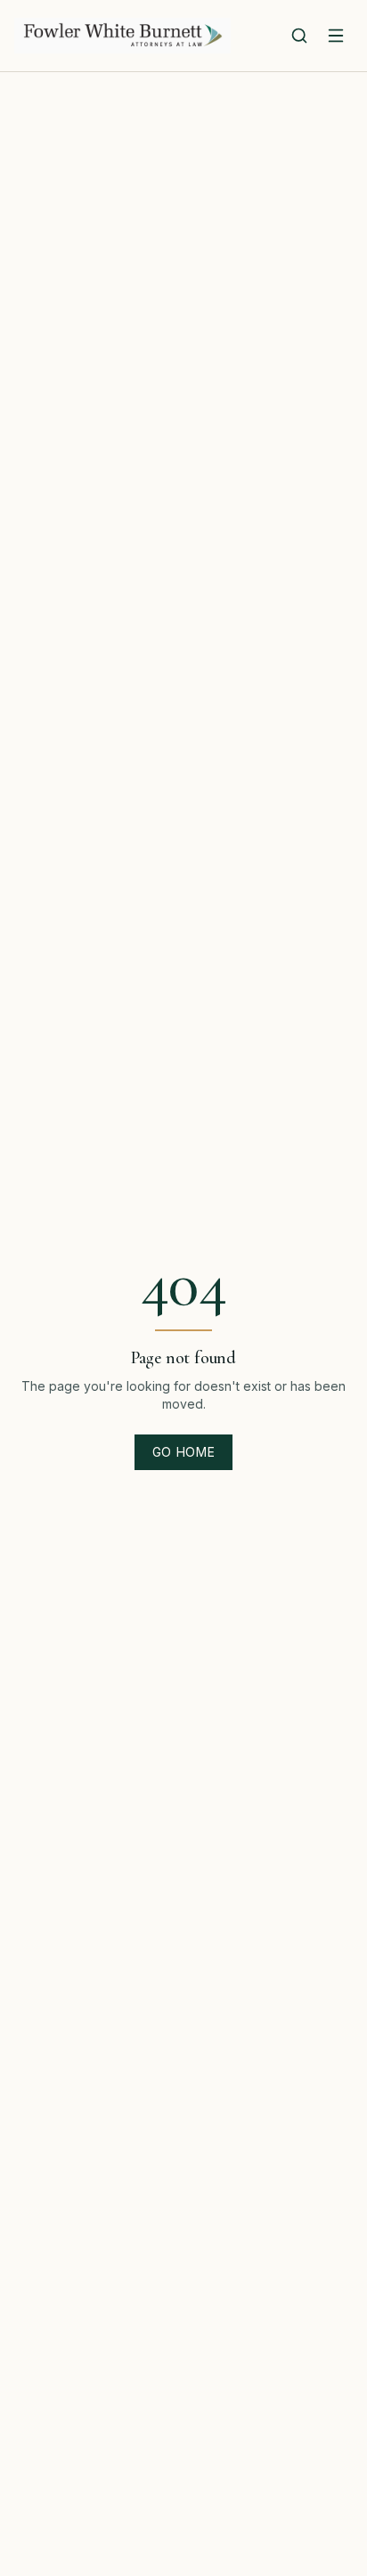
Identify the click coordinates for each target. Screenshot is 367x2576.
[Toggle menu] (336, 36)
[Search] (299, 36)
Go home (184, 1452)
